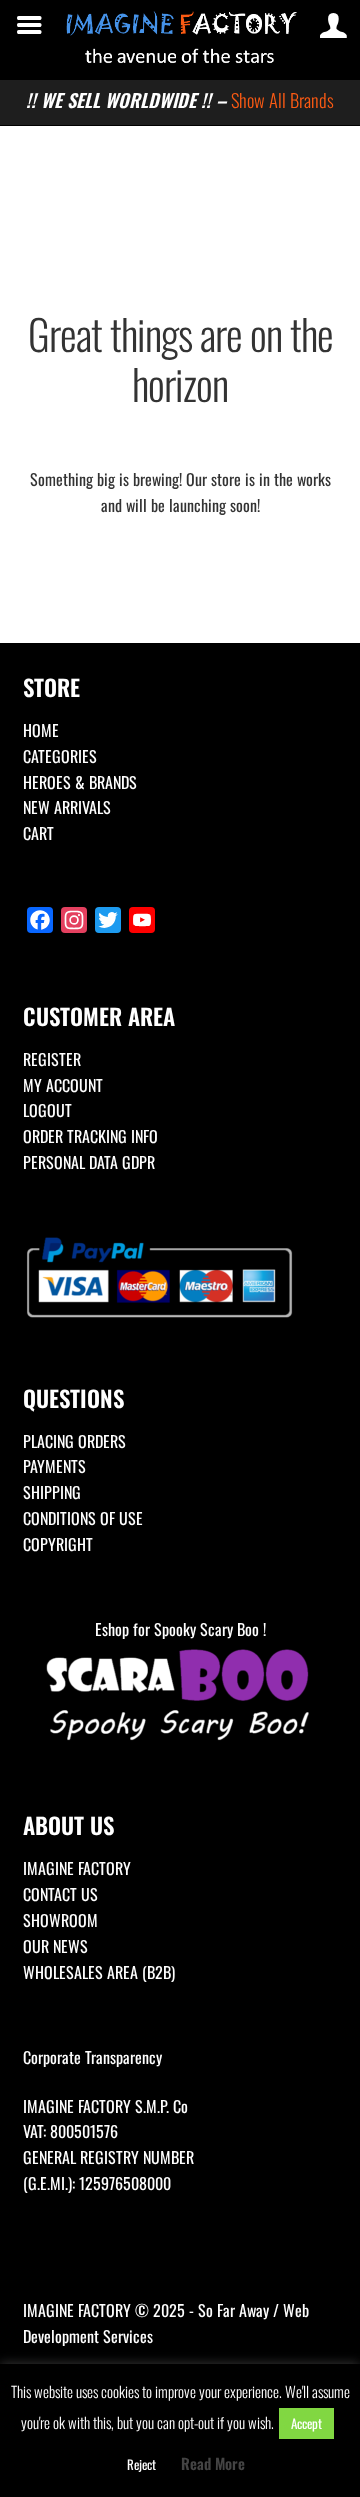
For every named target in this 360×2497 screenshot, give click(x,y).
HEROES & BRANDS (80, 782)
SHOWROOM (60, 1920)
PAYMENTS (54, 1466)
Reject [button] (141, 2464)
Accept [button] (306, 2423)
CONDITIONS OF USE (83, 1518)
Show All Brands (282, 99)
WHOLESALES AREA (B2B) (99, 1972)
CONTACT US (60, 1894)
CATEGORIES (60, 756)
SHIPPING (52, 1492)
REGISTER (52, 1059)
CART (38, 833)
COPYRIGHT (58, 1544)
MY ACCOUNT (63, 1085)
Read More (213, 2463)
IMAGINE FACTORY (77, 1868)
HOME (41, 730)
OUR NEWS (55, 1946)
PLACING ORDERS (74, 1441)
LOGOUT (47, 1110)
